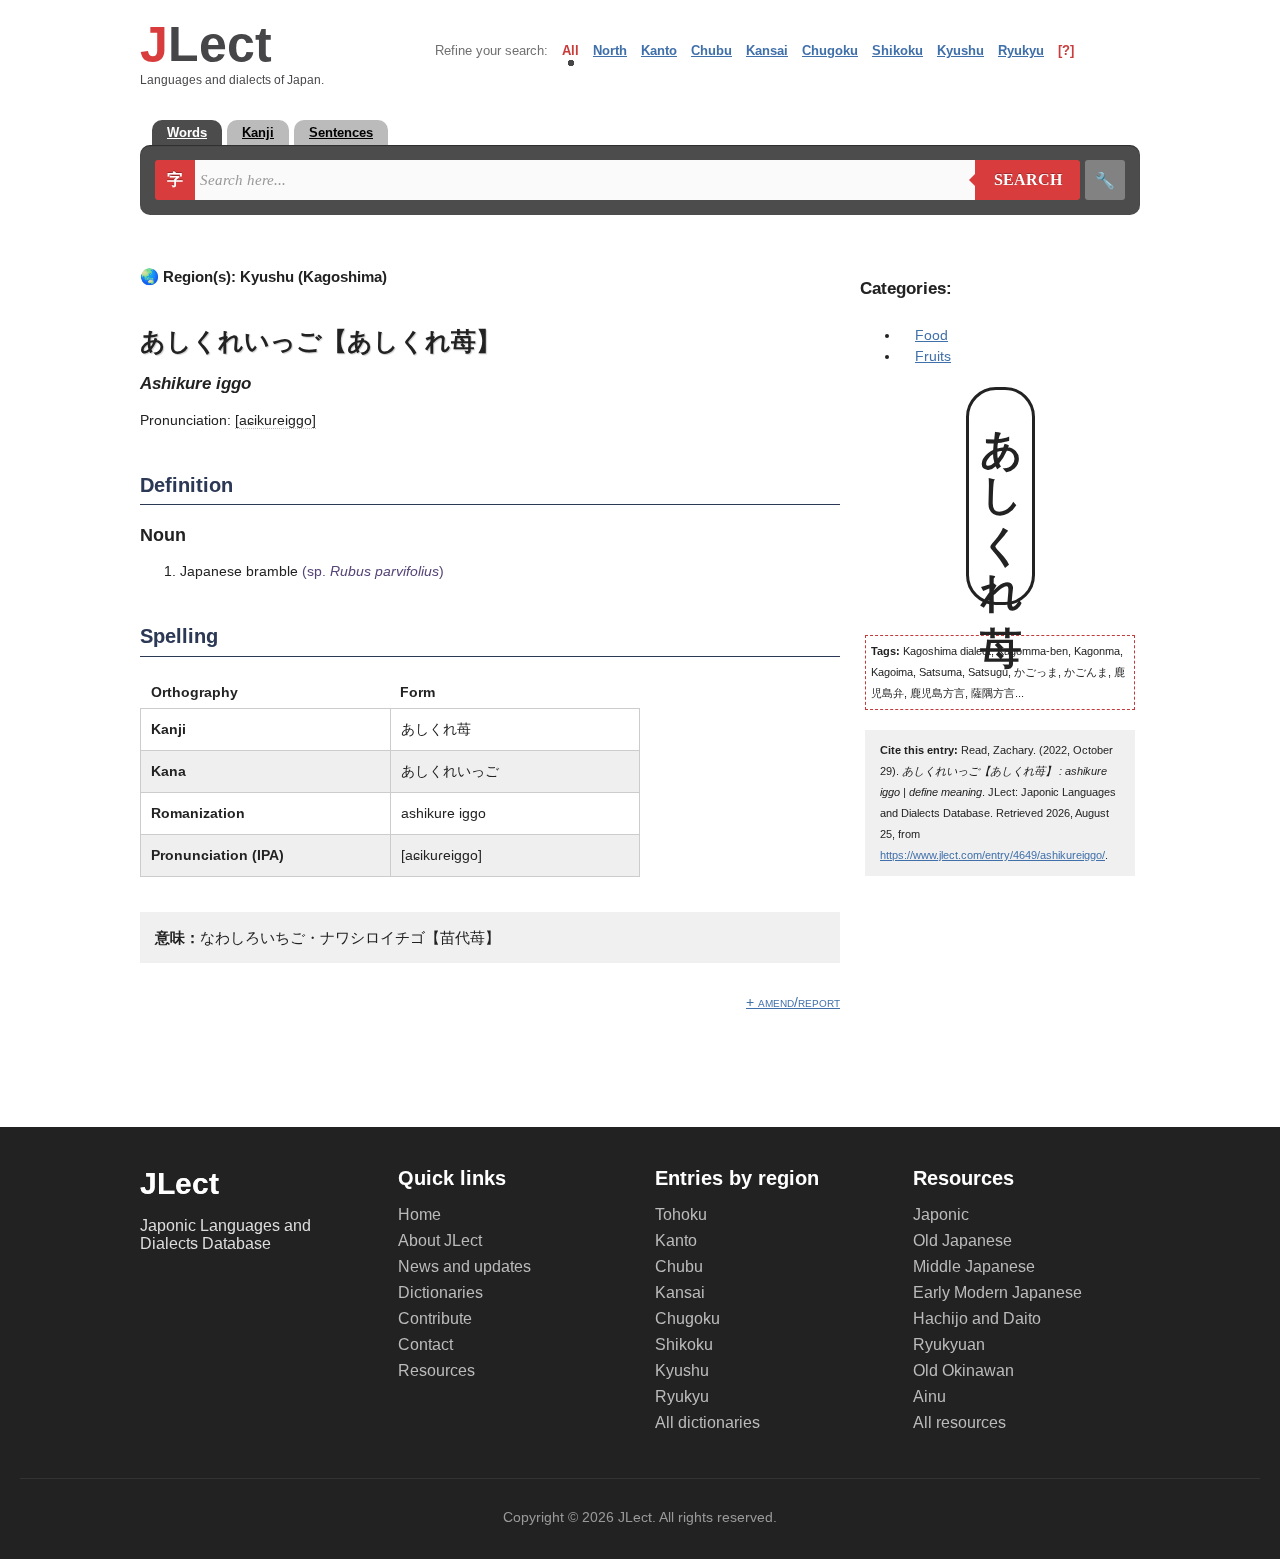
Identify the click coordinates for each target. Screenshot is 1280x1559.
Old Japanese (962, 1240)
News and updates (464, 1266)
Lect (206, 44)
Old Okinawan (963, 1370)
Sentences (341, 132)
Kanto (659, 50)
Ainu (929, 1396)
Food (931, 335)
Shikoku (897, 50)
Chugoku (830, 50)
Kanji (258, 132)
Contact (425, 1344)
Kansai (767, 50)
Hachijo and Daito (977, 1318)
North (610, 50)
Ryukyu (1021, 50)
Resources (436, 1370)
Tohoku (681, 1214)
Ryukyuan (949, 1344)
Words (187, 132)
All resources (959, 1422)
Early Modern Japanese (997, 1292)
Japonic (941, 1214)
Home (419, 1214)
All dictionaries (707, 1422)
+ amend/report (793, 1002)
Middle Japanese (974, 1266)
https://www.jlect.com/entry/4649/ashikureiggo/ (992, 855)
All (570, 50)
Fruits (933, 356)
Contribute (435, 1318)
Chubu (711, 50)
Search (1018, 180)
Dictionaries (440, 1292)
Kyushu (960, 50)
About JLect (440, 1240)
